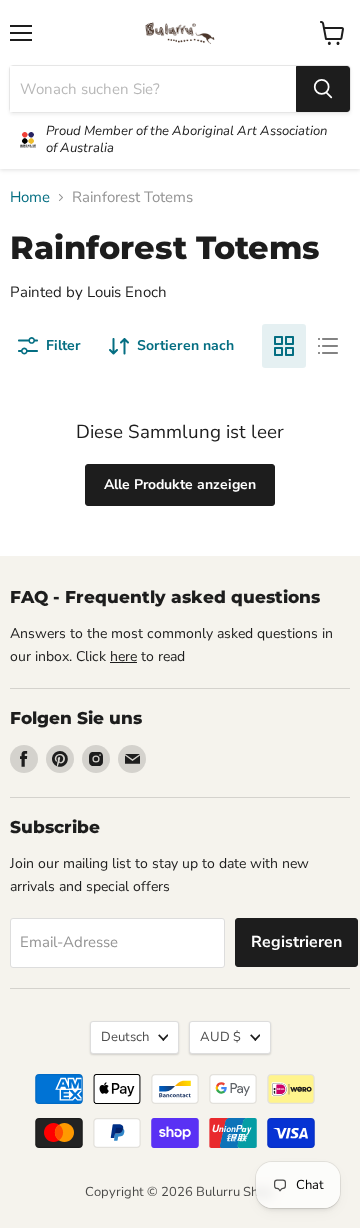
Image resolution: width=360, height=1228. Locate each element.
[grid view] (284, 346)
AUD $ (220, 1037)
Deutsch (125, 1037)
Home (30, 197)
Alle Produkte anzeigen (180, 484)
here (123, 656)
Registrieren (296, 942)
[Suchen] (323, 89)
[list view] (328, 346)
